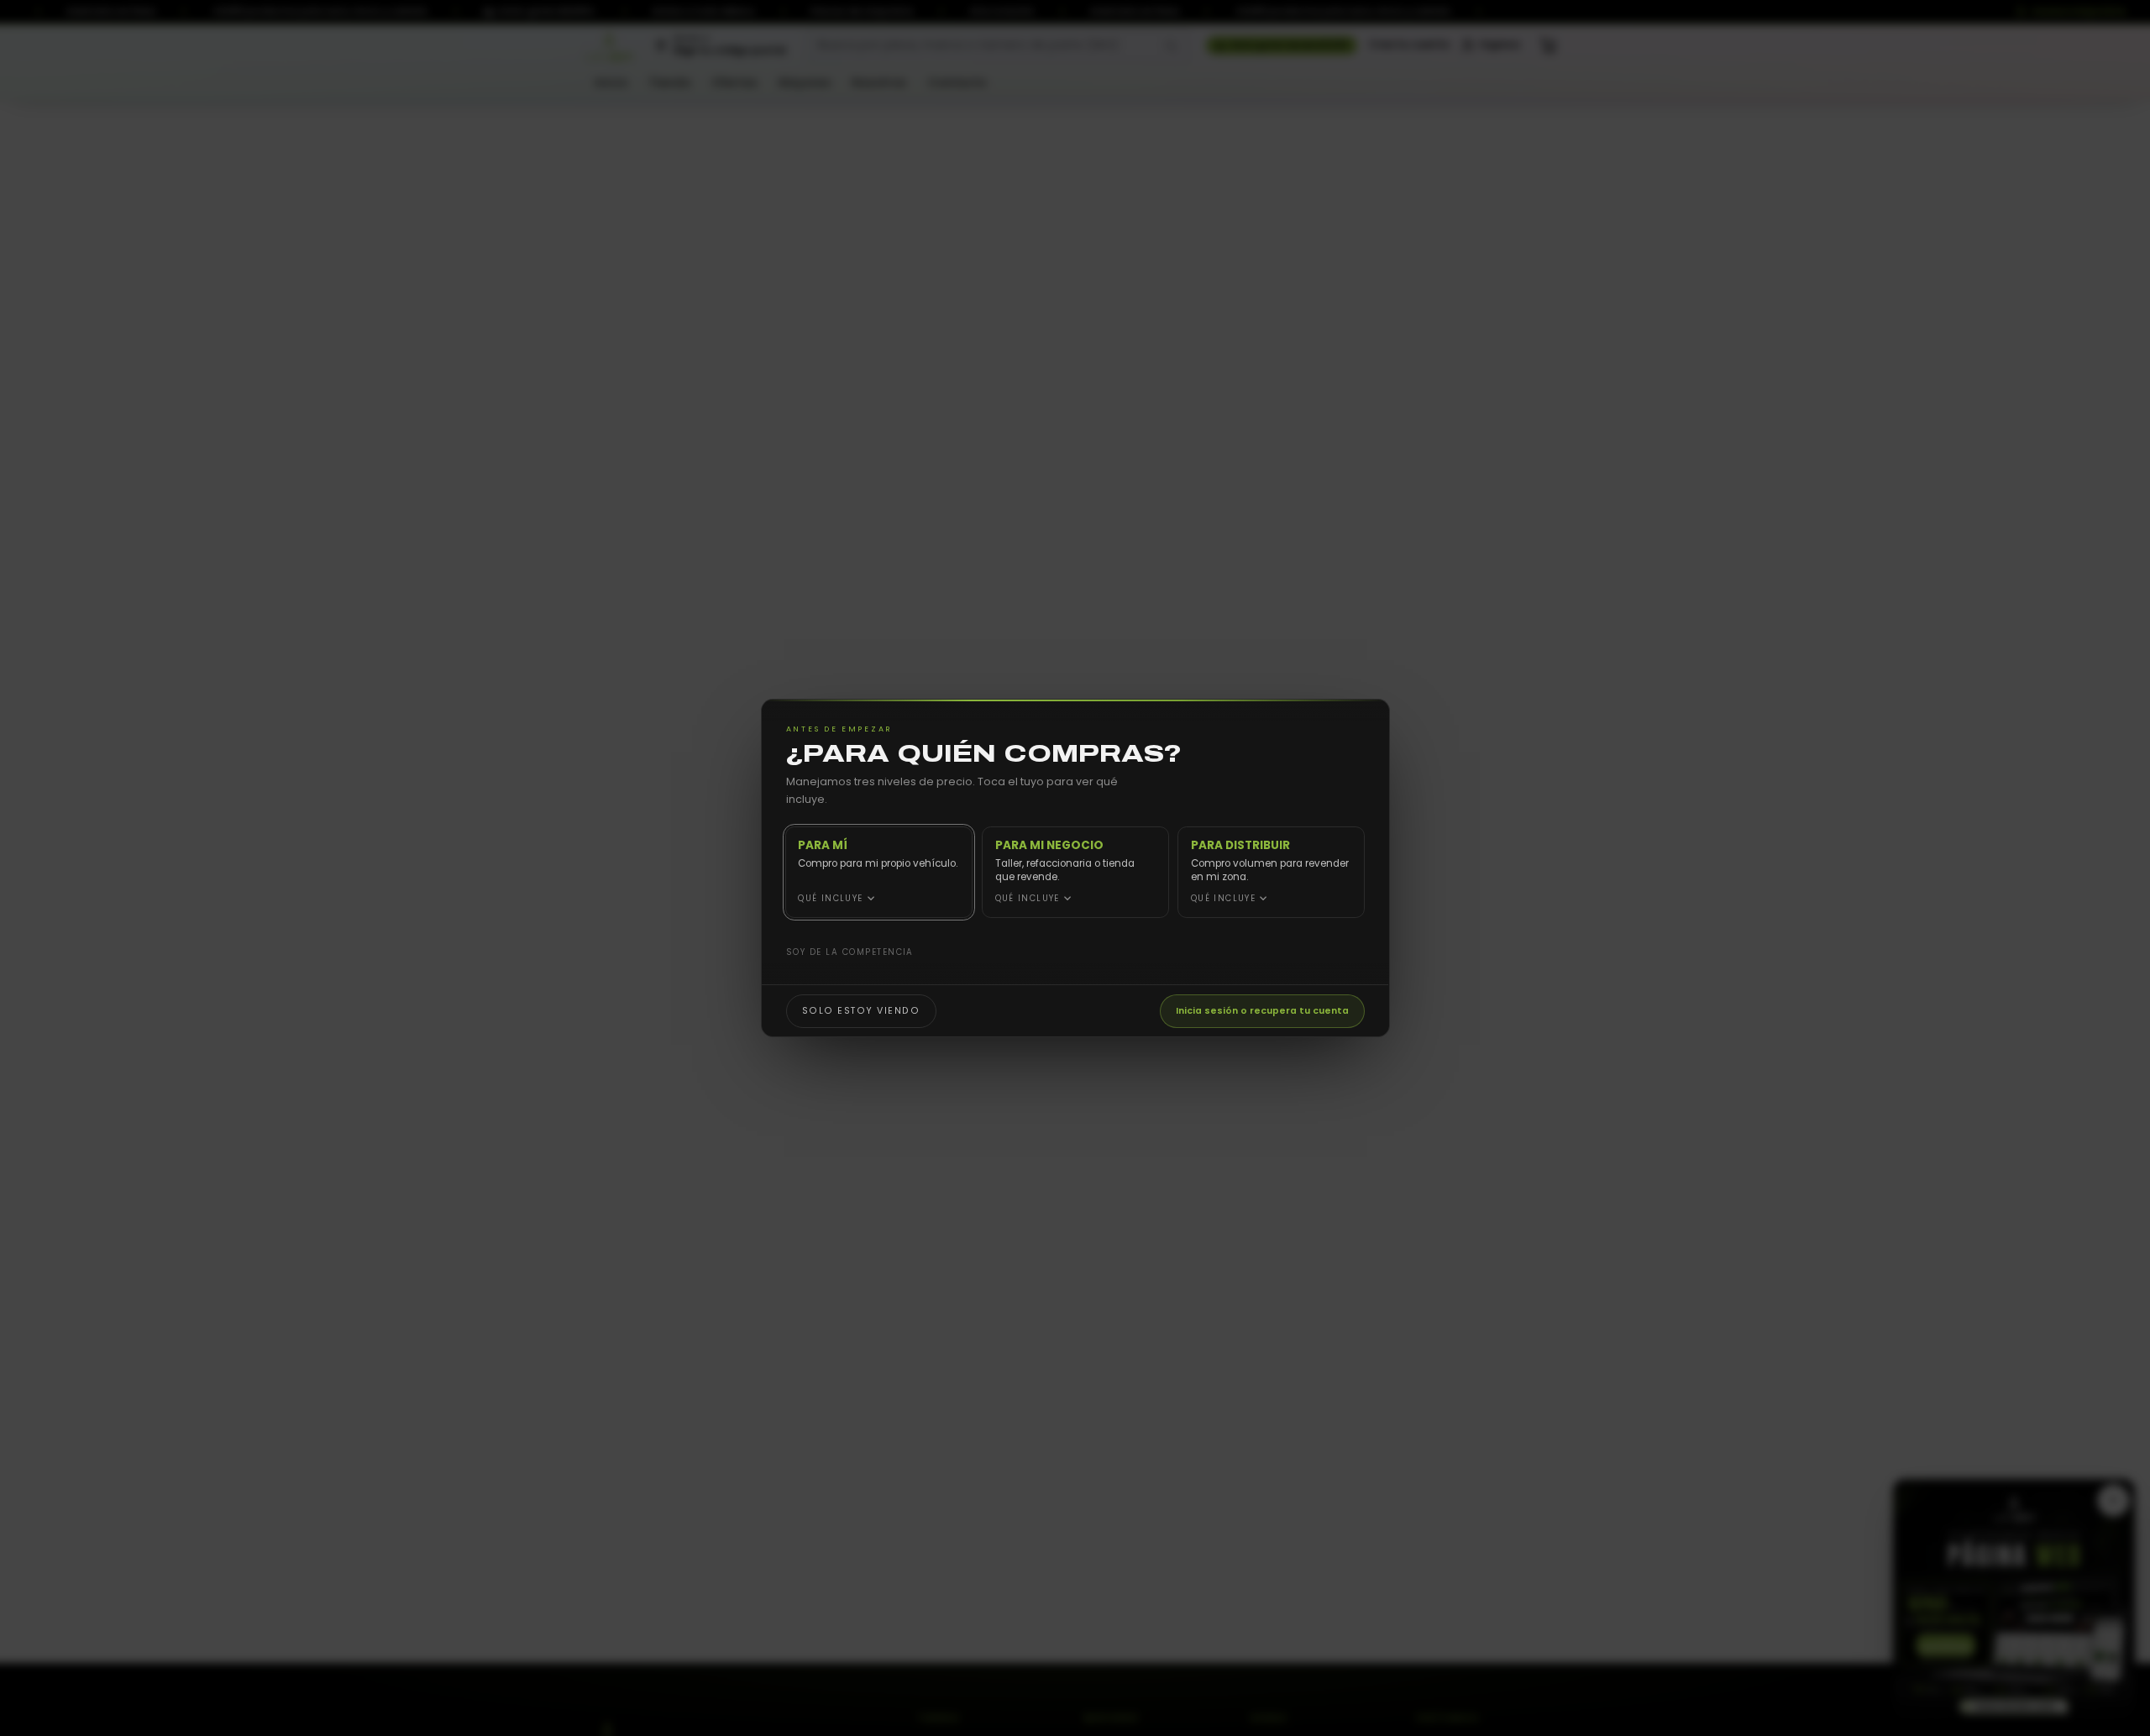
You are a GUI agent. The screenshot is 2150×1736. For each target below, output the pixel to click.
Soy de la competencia (849, 952)
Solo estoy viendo (860, 1010)
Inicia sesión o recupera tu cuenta (1262, 1010)
